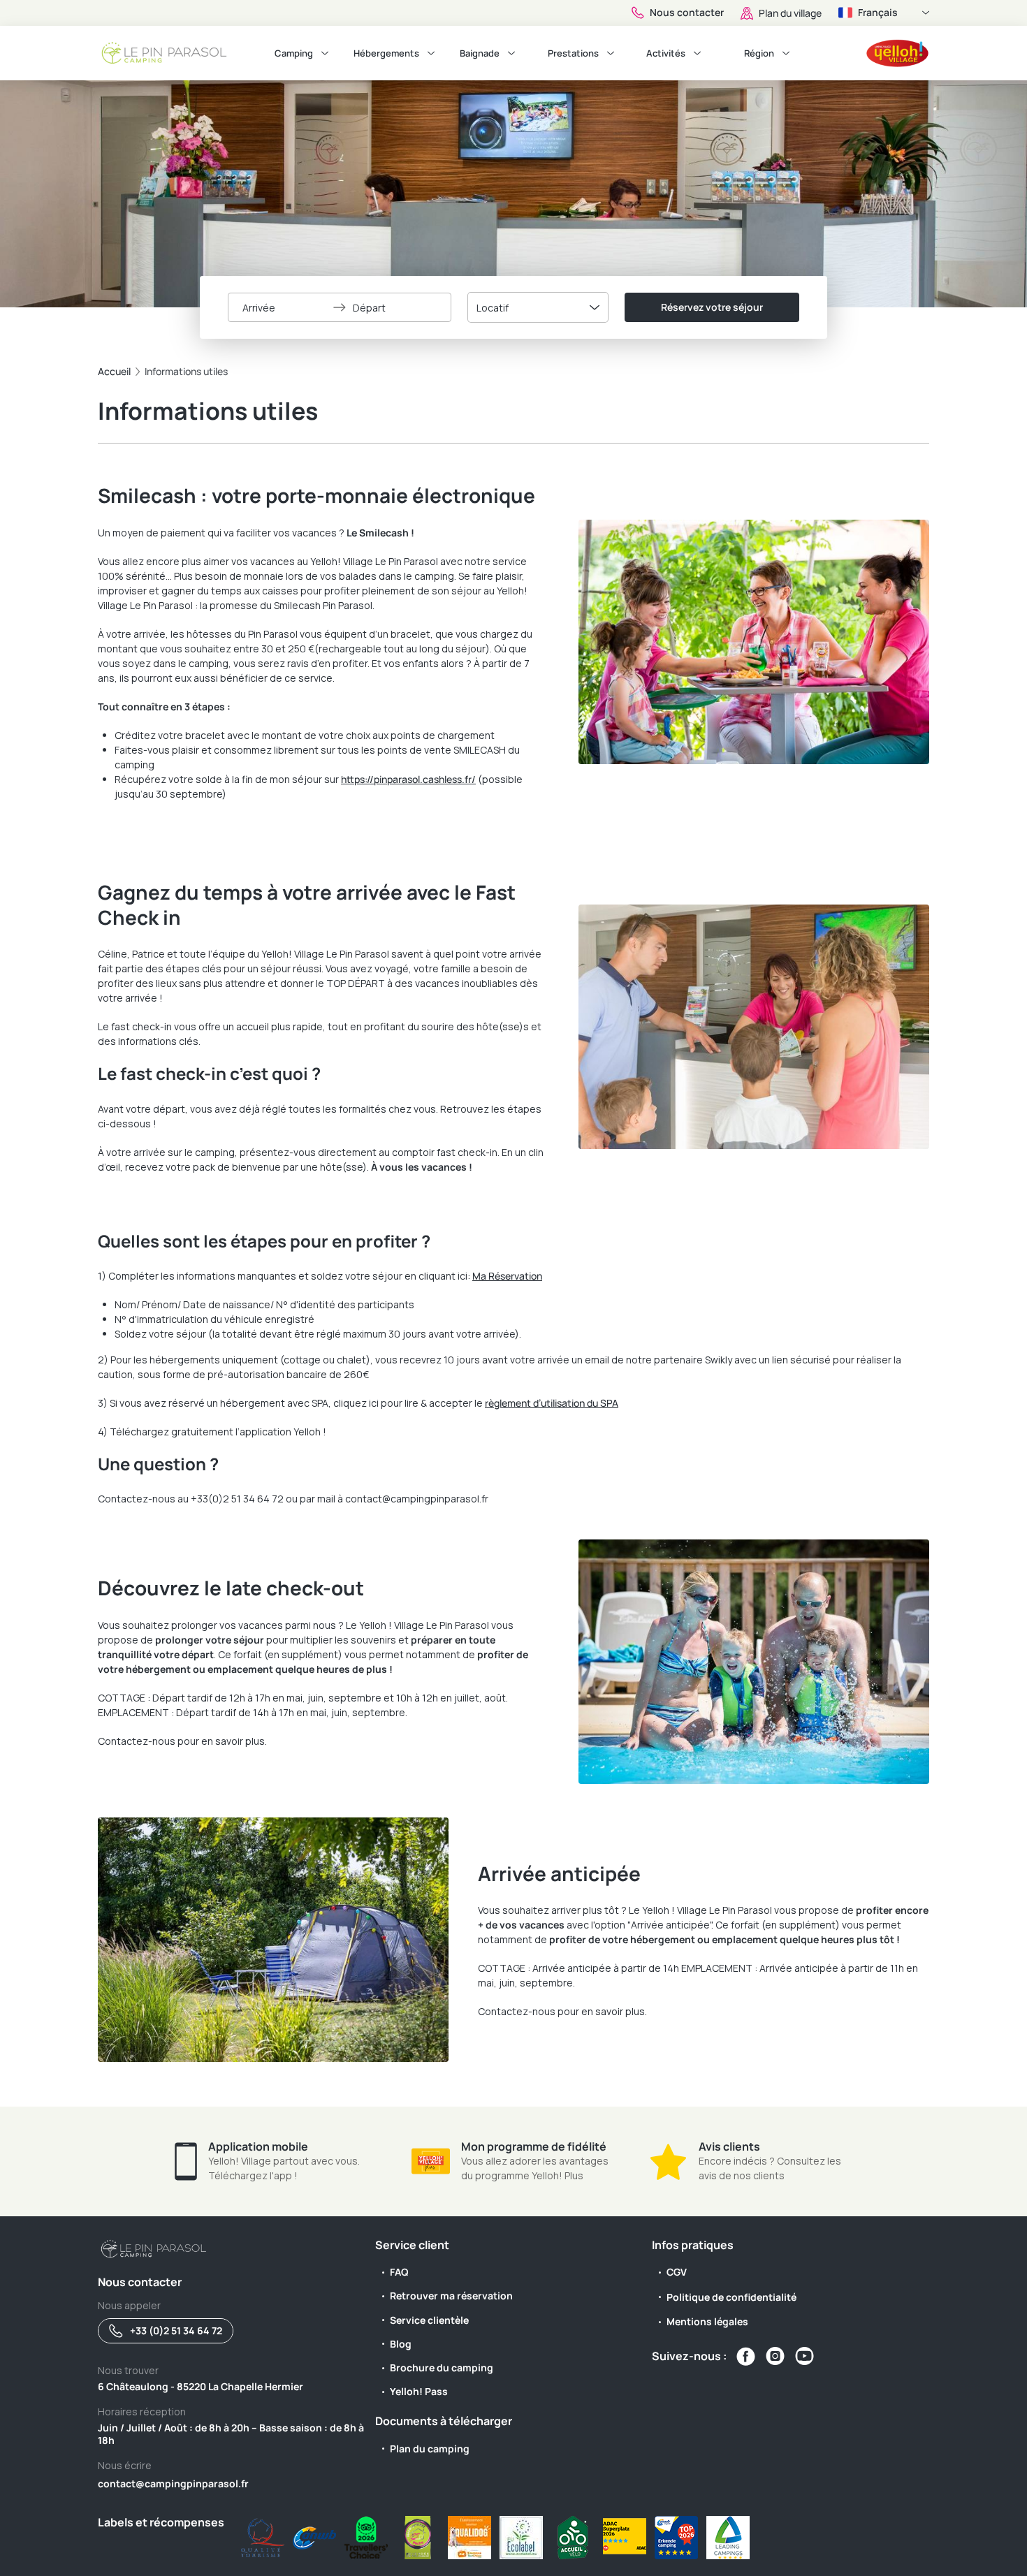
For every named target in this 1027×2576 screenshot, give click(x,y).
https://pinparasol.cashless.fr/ (408, 779)
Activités (666, 53)
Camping (294, 53)
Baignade (480, 53)
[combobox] (538, 307)
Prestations (573, 53)
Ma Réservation (507, 1276)
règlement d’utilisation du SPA (552, 1403)
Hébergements (386, 53)
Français (878, 12)
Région (759, 53)
